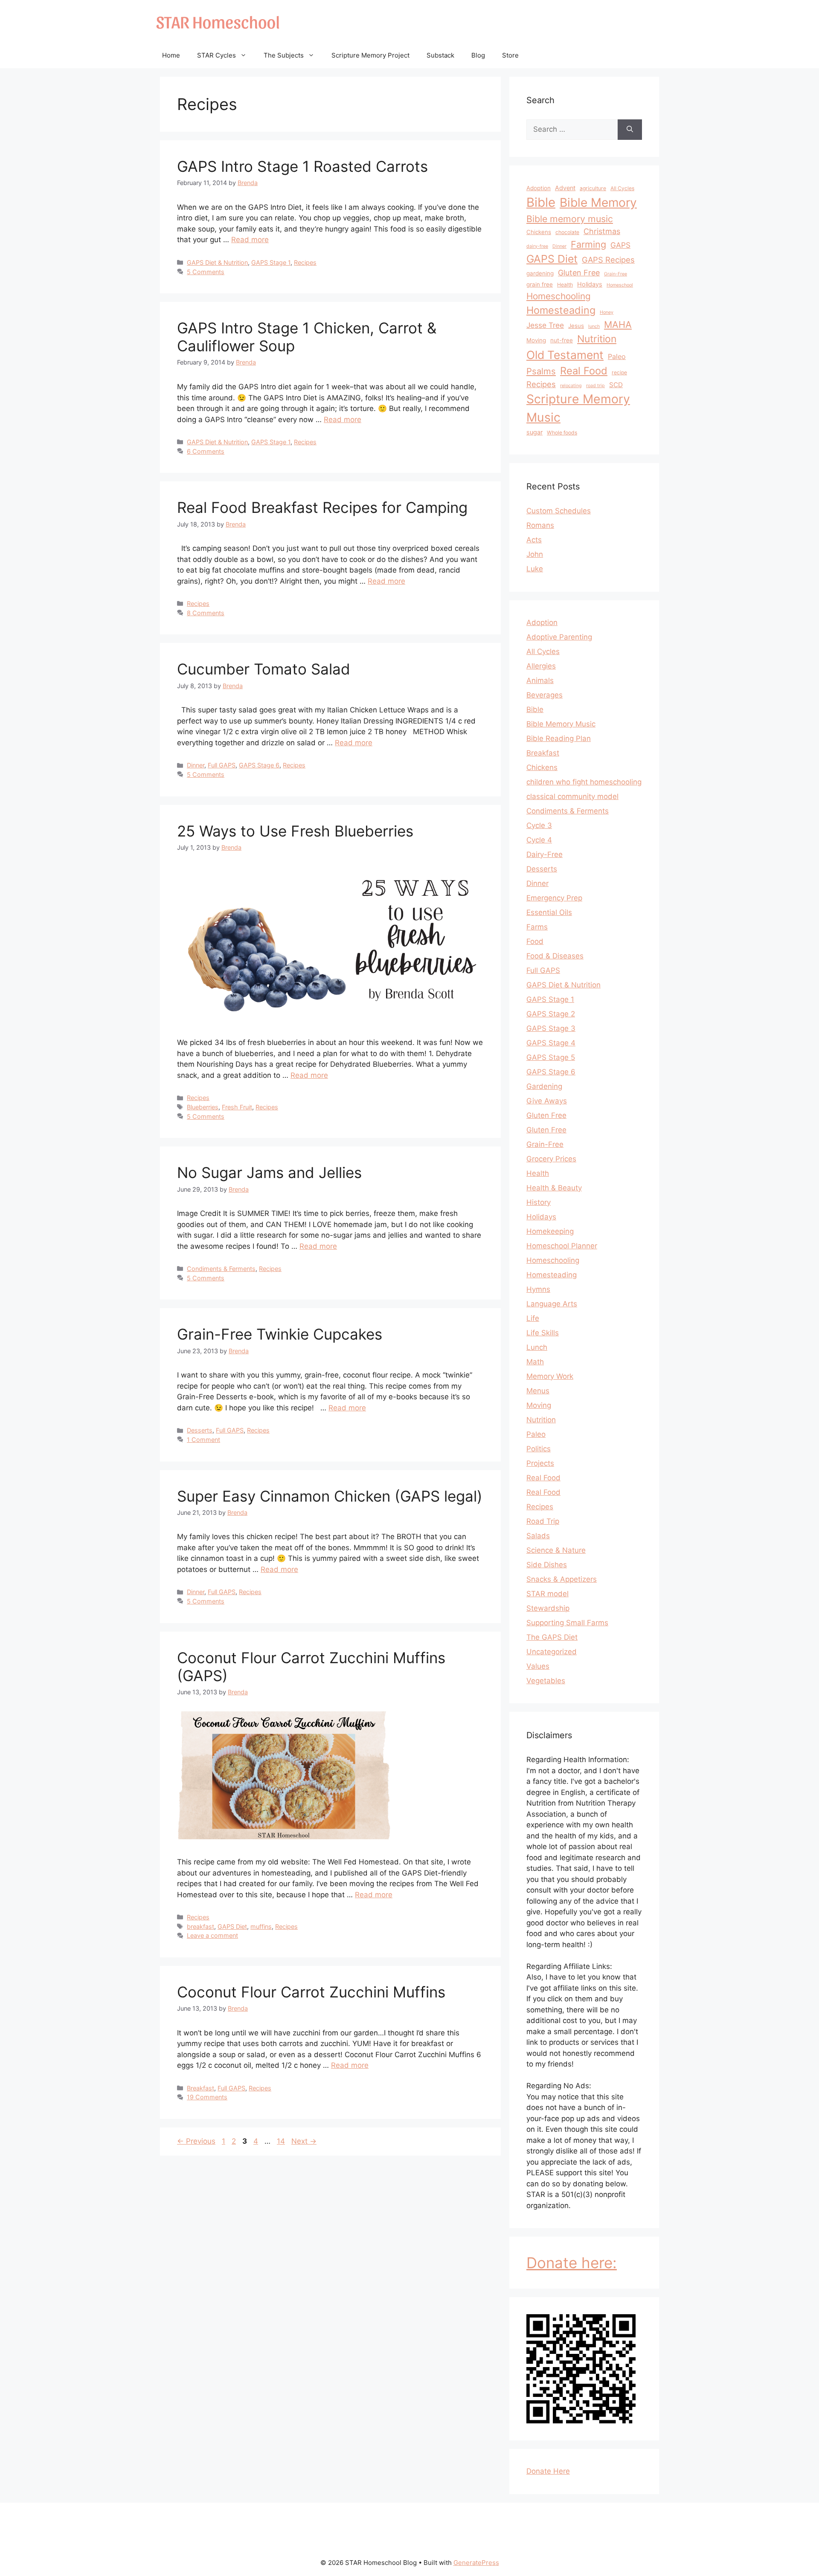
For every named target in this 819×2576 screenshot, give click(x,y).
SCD (616, 385)
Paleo (617, 356)
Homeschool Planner (562, 1246)
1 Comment (203, 1440)
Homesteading (561, 310)
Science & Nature (556, 1550)
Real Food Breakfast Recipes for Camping (322, 507)
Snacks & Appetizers (562, 1579)
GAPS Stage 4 (551, 1043)
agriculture (593, 188)
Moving (536, 340)
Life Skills (543, 1333)
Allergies (541, 666)
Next (304, 2141)
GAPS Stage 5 (551, 1057)
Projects (540, 1463)
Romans (540, 525)
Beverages (545, 695)
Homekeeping (550, 1231)
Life (533, 1318)
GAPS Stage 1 (271, 262)
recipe (619, 372)
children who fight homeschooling (584, 782)
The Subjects (284, 55)
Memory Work (550, 1376)
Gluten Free (579, 273)
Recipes (305, 262)
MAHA (618, 324)
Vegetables (546, 1681)
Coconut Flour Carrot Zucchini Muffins (311, 1992)
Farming (588, 244)
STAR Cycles (216, 55)
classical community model (572, 796)
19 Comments (207, 2097)
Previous (196, 2141)
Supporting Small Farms (567, 1623)
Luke (535, 569)
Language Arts (552, 1304)
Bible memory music (570, 219)
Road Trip (543, 1521)
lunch (594, 326)
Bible (541, 202)
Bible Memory (598, 203)
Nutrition (597, 339)
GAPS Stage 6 (259, 765)
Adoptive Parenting (559, 637)
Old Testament (565, 355)
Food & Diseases (555, 956)
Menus (538, 1391)
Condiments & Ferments (221, 1269)
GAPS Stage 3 (551, 1028)
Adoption (539, 188)
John (535, 554)
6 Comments (206, 451)
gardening (540, 273)
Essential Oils (549, 912)
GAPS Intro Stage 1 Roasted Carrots (302, 166)
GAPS (620, 245)
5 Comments (206, 272)
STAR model (547, 1594)
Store (510, 55)
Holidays (590, 284)
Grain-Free (616, 274)
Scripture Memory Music (578, 408)
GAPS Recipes (608, 260)
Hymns (538, 1289)
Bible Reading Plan (559, 738)
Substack (440, 55)
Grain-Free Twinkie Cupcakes (280, 1334)
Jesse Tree (545, 325)
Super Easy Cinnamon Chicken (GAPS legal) (330, 1496)
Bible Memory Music (561, 724)
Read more (250, 240)
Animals (540, 680)
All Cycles (622, 188)
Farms (537, 927)
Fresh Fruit (237, 1107)
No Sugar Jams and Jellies (269, 1172)
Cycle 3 (539, 825)
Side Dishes (547, 1565)
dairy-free (537, 246)
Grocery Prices (551, 1159)
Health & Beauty (554, 1188)
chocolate (567, 232)
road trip (595, 386)
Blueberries (203, 1107)
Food (535, 941)
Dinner (196, 765)
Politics (539, 1449)
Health (565, 285)
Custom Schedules (559, 511)
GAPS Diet (232, 1926)
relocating (571, 386)
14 (282, 2141)
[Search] (630, 130)
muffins (261, 1926)
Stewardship (548, 1608)
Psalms (541, 371)
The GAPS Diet (552, 1637)
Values (538, 1666)
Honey (607, 312)
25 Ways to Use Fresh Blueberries (295, 831)
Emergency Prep (554, 898)
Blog (478, 55)
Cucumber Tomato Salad (264, 669)
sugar (534, 432)
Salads (538, 1536)
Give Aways (547, 1101)
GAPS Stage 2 (551, 1014)
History (539, 1202)
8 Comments (206, 613)
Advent (565, 188)
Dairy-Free (545, 854)
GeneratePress (476, 2563)
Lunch (537, 1347)
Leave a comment (212, 1935)
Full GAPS (222, 765)
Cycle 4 (539, 840)
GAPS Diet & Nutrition (217, 262)
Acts (534, 540)
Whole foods (562, 433)
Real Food (584, 371)
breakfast (200, 1926)
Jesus (576, 326)
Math (535, 1362)
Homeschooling (559, 296)
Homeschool (620, 285)
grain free (540, 284)
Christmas (602, 231)
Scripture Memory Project (370, 55)
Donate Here (548, 2471)
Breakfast (200, 2088)
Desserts (200, 1430)
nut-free (562, 340)
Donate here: (572, 2263)
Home (171, 55)
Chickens (539, 232)
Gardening (544, 1086)
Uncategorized (552, 1652)
